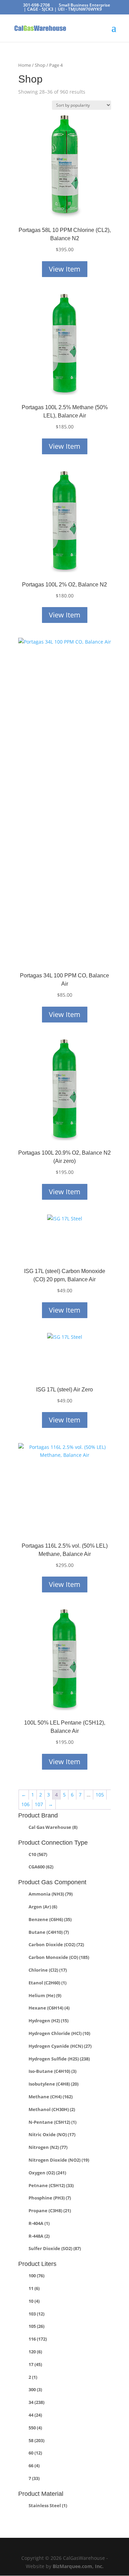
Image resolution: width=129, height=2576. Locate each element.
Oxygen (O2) (47, 2173)
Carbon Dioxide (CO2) (56, 1944)
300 (35, 2389)
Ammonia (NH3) (51, 1894)
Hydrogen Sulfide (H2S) (59, 2059)
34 (36, 2402)
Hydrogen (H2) (49, 2021)
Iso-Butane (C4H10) (52, 2071)
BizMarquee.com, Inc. (78, 2566)
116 (38, 2339)
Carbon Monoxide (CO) (59, 1957)
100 (36, 2276)
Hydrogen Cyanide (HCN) (60, 2046)
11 (34, 2288)
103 (36, 2314)
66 (34, 2466)
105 (100, 1795)
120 (35, 2352)
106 (25, 1804)
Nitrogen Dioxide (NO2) (59, 2160)
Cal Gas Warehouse (53, 1827)
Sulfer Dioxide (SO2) (55, 2248)
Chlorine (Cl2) (48, 1970)
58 (36, 2440)
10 (34, 2301)
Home (25, 65)
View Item (65, 269)
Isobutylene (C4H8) (53, 2084)
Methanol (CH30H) (52, 2109)
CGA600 (41, 1867)
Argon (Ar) (43, 1907)
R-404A (39, 2223)
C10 (38, 1854)
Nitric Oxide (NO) (52, 2134)
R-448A (39, 2236)
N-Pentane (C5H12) (52, 2122)
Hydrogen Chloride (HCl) (59, 2033)
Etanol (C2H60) (47, 1983)
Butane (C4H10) (49, 1932)
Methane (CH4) (51, 2097)
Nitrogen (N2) (48, 2147)
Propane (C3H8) (50, 2211)
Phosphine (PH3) (50, 2198)
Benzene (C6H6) (50, 1919)
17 (35, 2364)
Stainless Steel (48, 2505)
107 (39, 1804)
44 (35, 2415)
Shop (40, 65)
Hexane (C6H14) (49, 2008)
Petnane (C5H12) (51, 2185)
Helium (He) (45, 1995)
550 (35, 2428)
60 (35, 2453)
